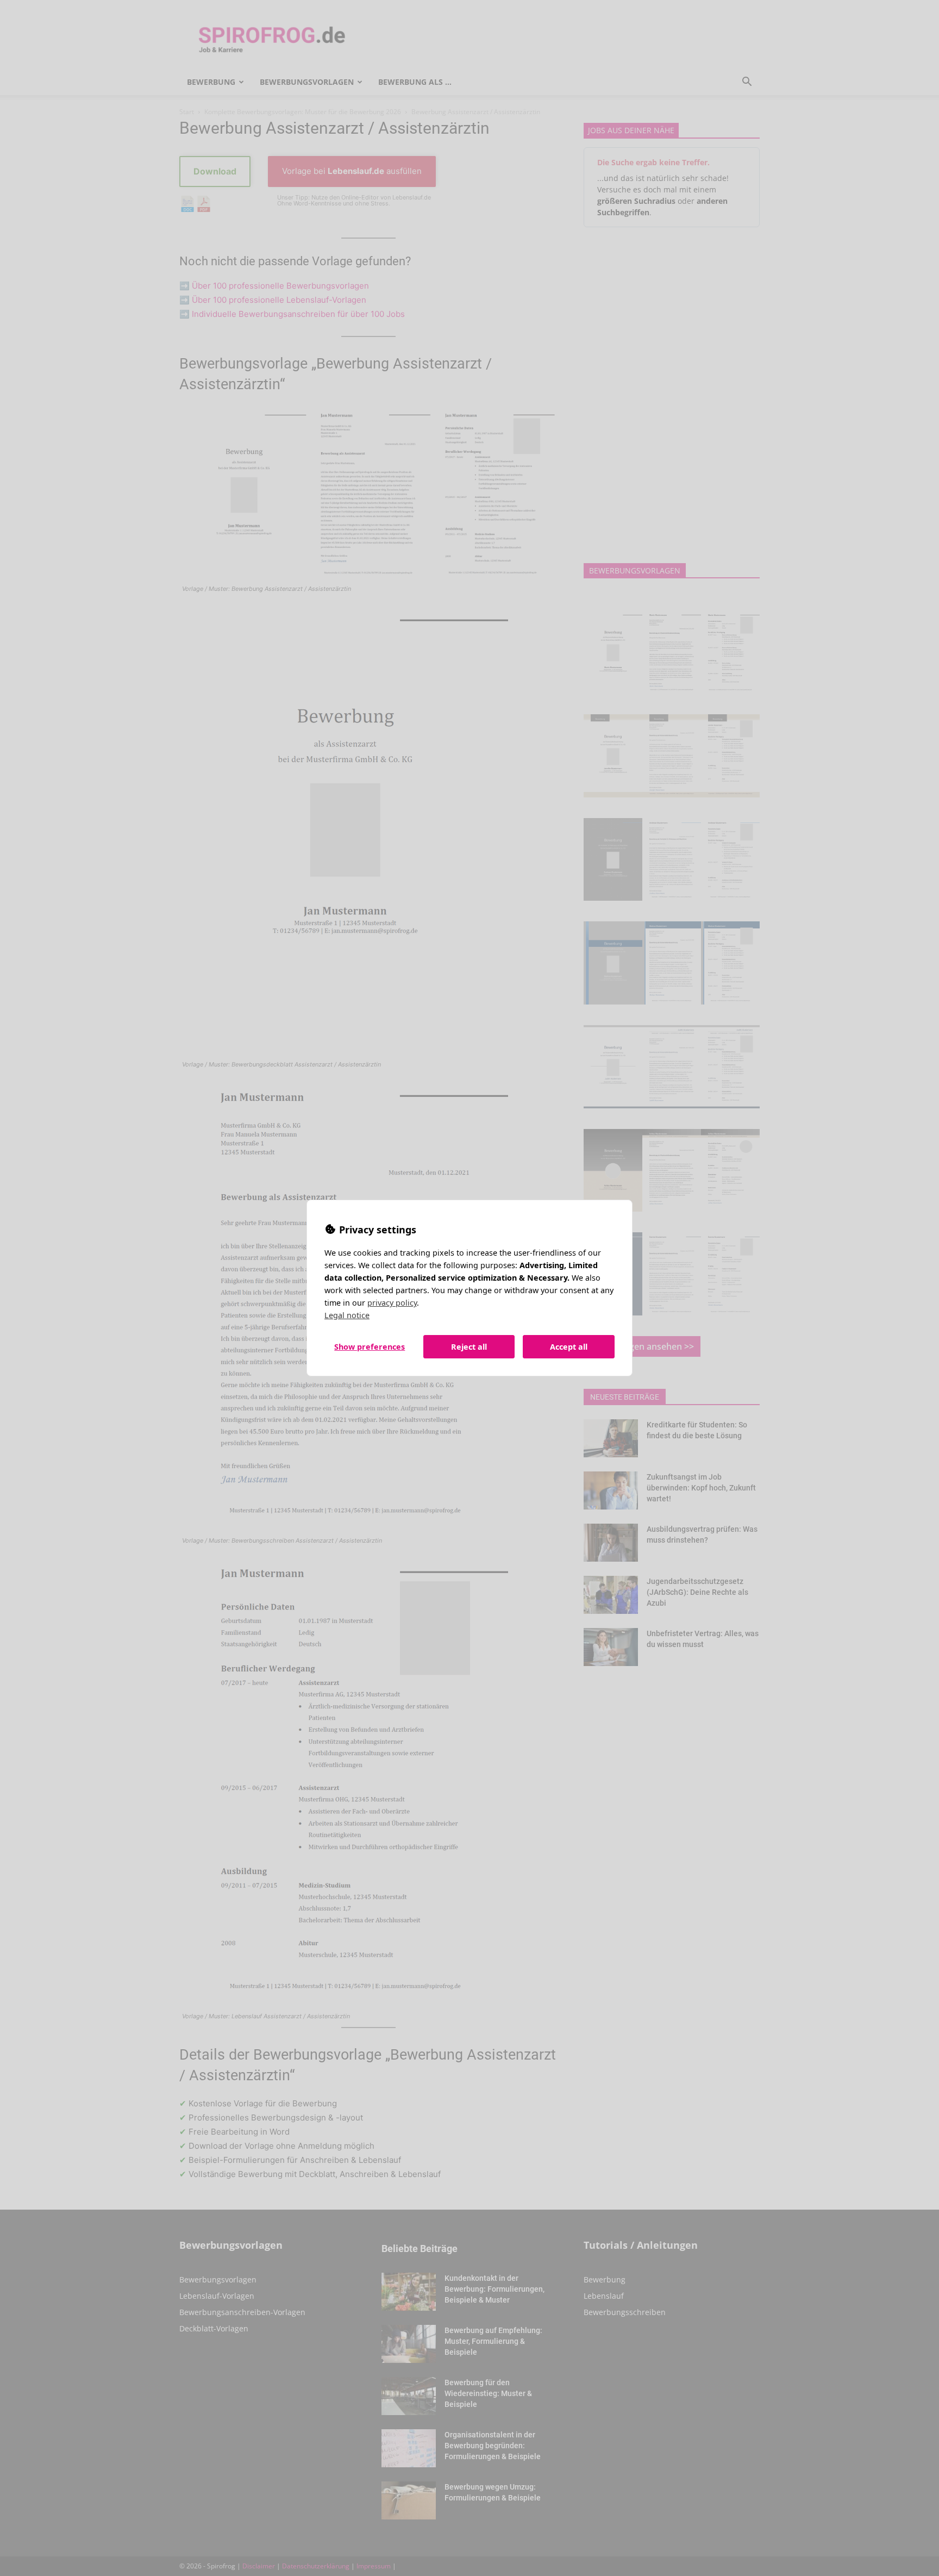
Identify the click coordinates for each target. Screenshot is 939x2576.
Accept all (569, 1347)
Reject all (469, 1347)
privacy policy (392, 1303)
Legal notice (347, 1315)
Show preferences (370, 1347)
